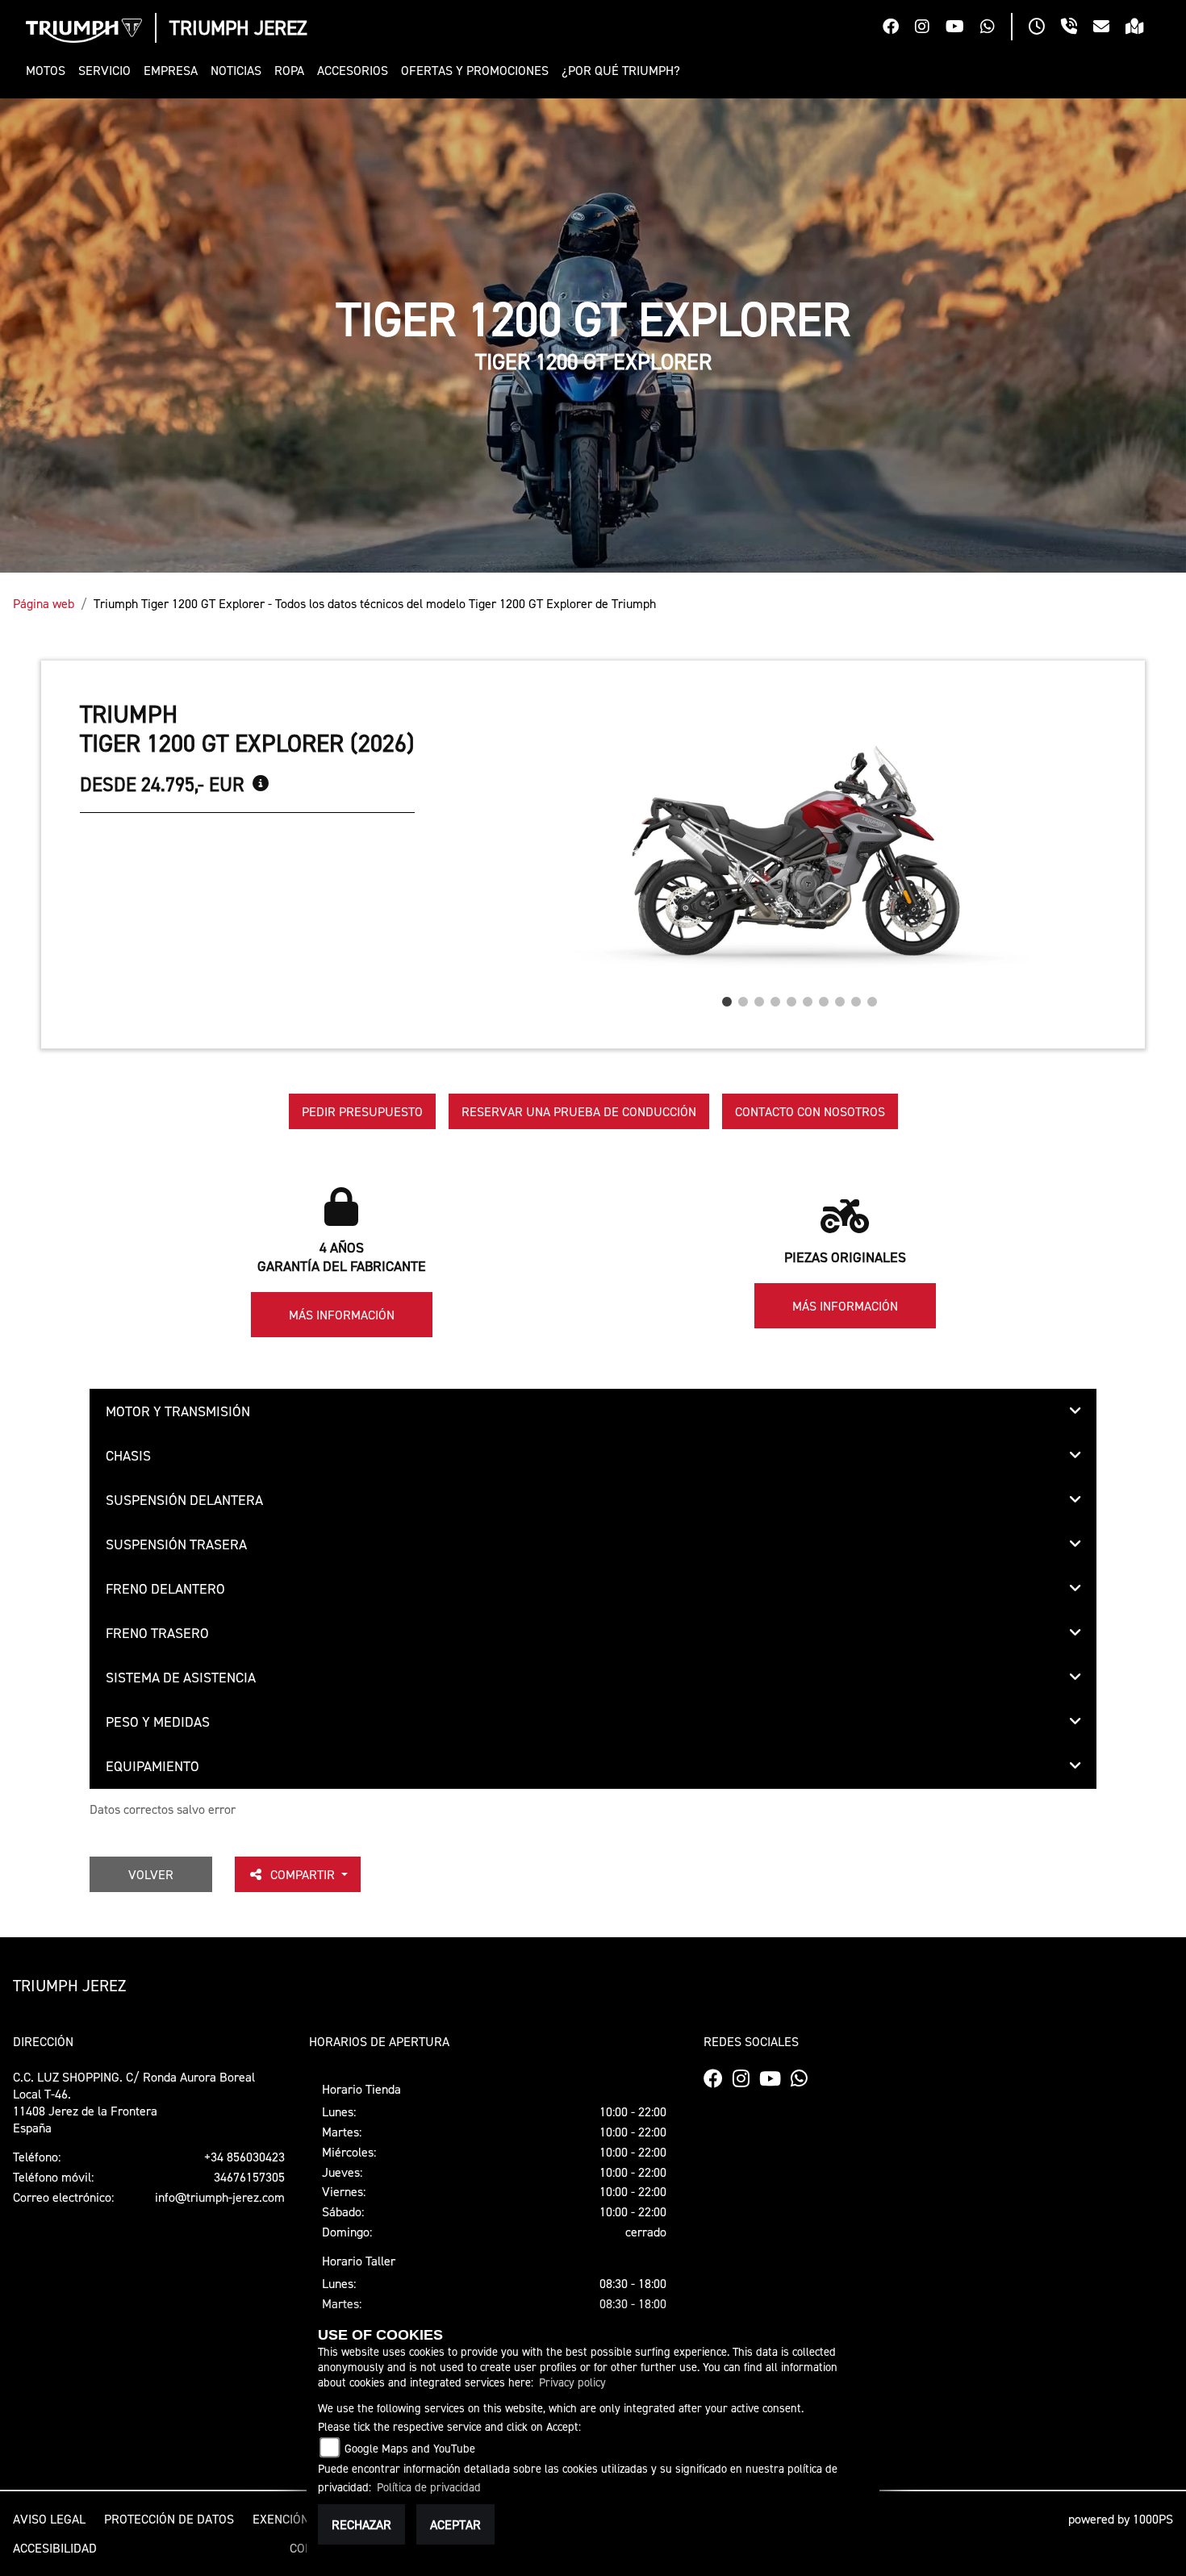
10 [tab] (872, 998)
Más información (342, 1315)
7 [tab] (824, 998)
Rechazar (361, 2524)
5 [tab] (791, 998)
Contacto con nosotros (810, 1111)
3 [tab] (759, 998)
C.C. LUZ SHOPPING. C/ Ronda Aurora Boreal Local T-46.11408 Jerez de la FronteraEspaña (134, 2102)
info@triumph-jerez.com (220, 2197)
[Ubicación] (1143, 28)
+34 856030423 (244, 2157)
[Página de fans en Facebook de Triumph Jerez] (899, 28)
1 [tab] (727, 998)
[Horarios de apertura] (1045, 28)
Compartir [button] (304, 1874)
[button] (49, 71)
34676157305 (249, 2177)
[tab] (593, 1411)
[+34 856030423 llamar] (1077, 28)
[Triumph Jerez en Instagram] (930, 28)
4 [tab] (775, 998)
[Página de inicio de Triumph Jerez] (84, 31)
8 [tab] (840, 998)
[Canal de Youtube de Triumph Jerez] (963, 28)
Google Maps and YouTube (410, 2448)
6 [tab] (808, 998)
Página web (44, 603)
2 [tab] (743, 998)
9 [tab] (856, 998)
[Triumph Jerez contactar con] (1109, 28)
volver (151, 1874)
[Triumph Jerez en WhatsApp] (996, 28)
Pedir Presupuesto (362, 1111)
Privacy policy (572, 2382)
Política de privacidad (429, 2487)
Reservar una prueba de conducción (579, 1111)
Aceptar (455, 2524)
